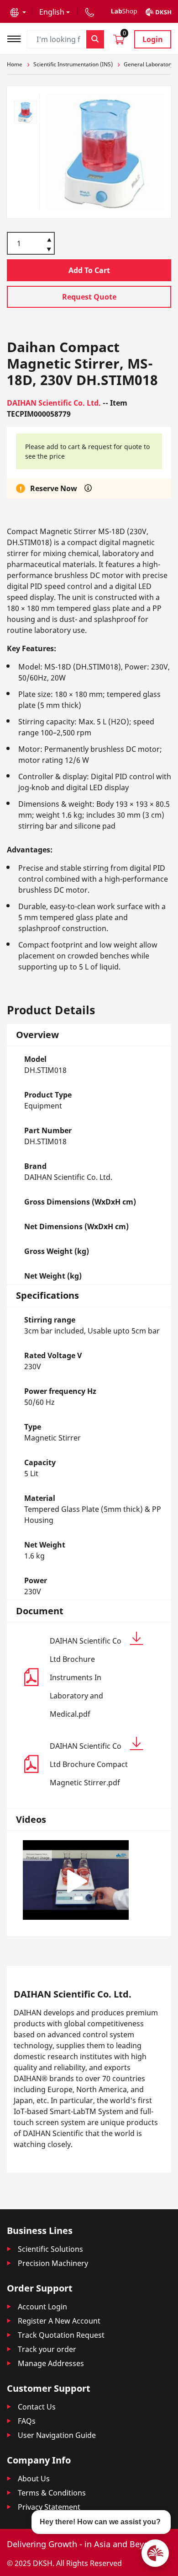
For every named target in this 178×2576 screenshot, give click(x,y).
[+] (49, 239)
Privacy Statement (49, 2507)
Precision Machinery (53, 2263)
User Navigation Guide (57, 2435)
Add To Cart (89, 270)
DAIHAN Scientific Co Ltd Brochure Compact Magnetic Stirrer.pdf (89, 1764)
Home (15, 64)
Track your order (47, 2349)
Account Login (42, 2307)
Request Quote (89, 297)
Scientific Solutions (50, 2249)
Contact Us (37, 2407)
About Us (34, 2479)
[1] (49, 250)
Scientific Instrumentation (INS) (73, 64)
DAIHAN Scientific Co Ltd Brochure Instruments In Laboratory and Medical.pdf (86, 1677)
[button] (18, 12)
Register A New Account (59, 2321)
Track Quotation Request (61, 2335)
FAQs (27, 2421)
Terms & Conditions (52, 2493)
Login (153, 39)
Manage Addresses (51, 2363)
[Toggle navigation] (17, 38)
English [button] (52, 12)
